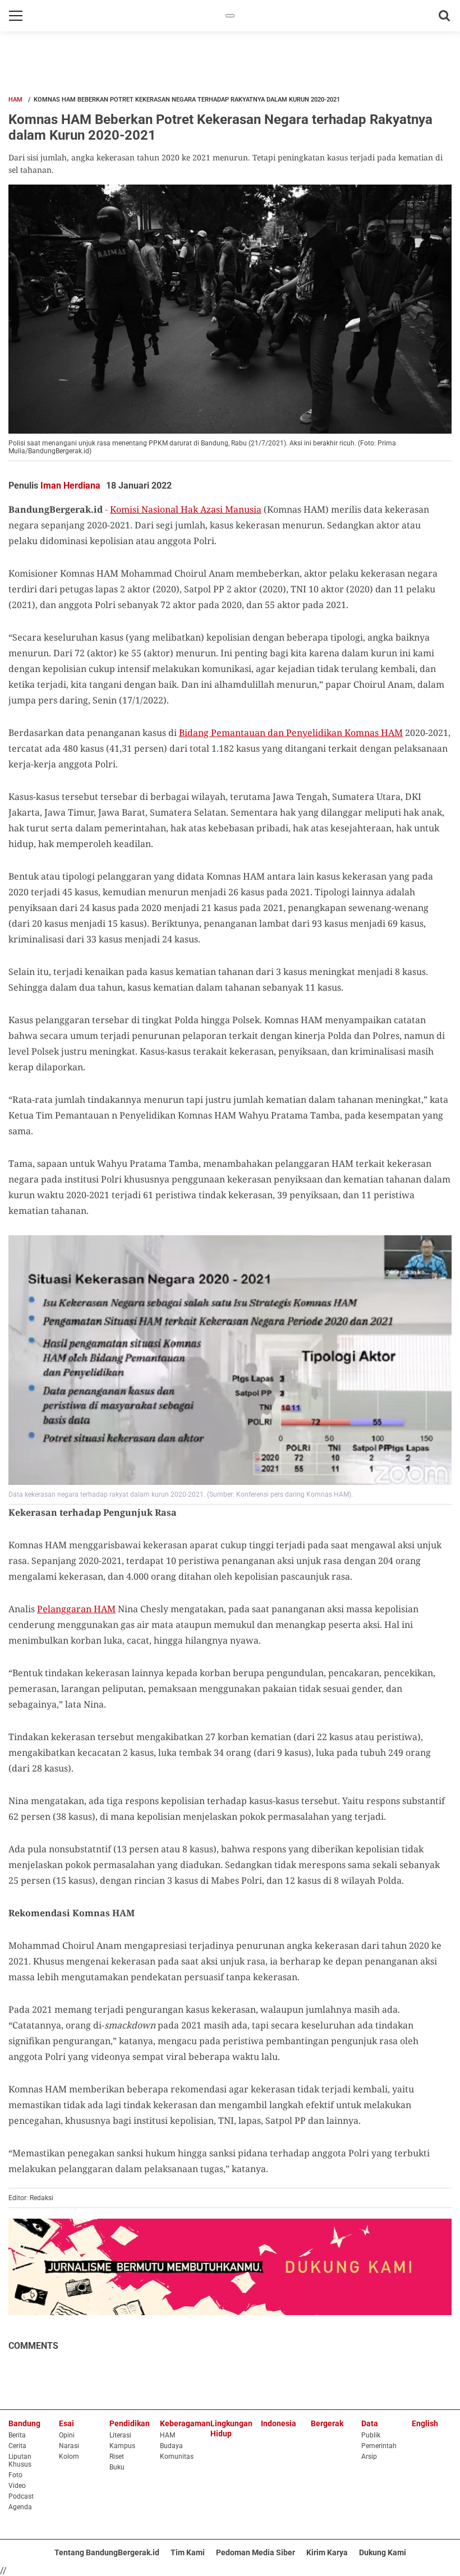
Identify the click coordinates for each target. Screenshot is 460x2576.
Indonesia (279, 2423)
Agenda (20, 2507)
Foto (15, 2475)
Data (370, 2423)
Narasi (69, 2446)
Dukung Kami (383, 2552)
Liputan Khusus (20, 2460)
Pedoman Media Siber (256, 2552)
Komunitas (177, 2457)
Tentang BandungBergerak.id (107, 2552)
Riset (117, 2457)
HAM (15, 100)
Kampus (122, 2446)
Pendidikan (130, 2423)
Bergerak (327, 2423)
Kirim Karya (327, 2552)
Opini (67, 2435)
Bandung (24, 2423)
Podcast (21, 2496)
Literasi (120, 2435)
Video (17, 2486)
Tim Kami (188, 2552)
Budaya (171, 2446)
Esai (66, 2423)
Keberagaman (185, 2423)
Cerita (17, 2446)
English (425, 2423)
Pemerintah (379, 2446)
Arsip (369, 2457)
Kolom (69, 2457)
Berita (17, 2435)
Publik (371, 2435)
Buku (117, 2467)
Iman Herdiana (70, 486)
